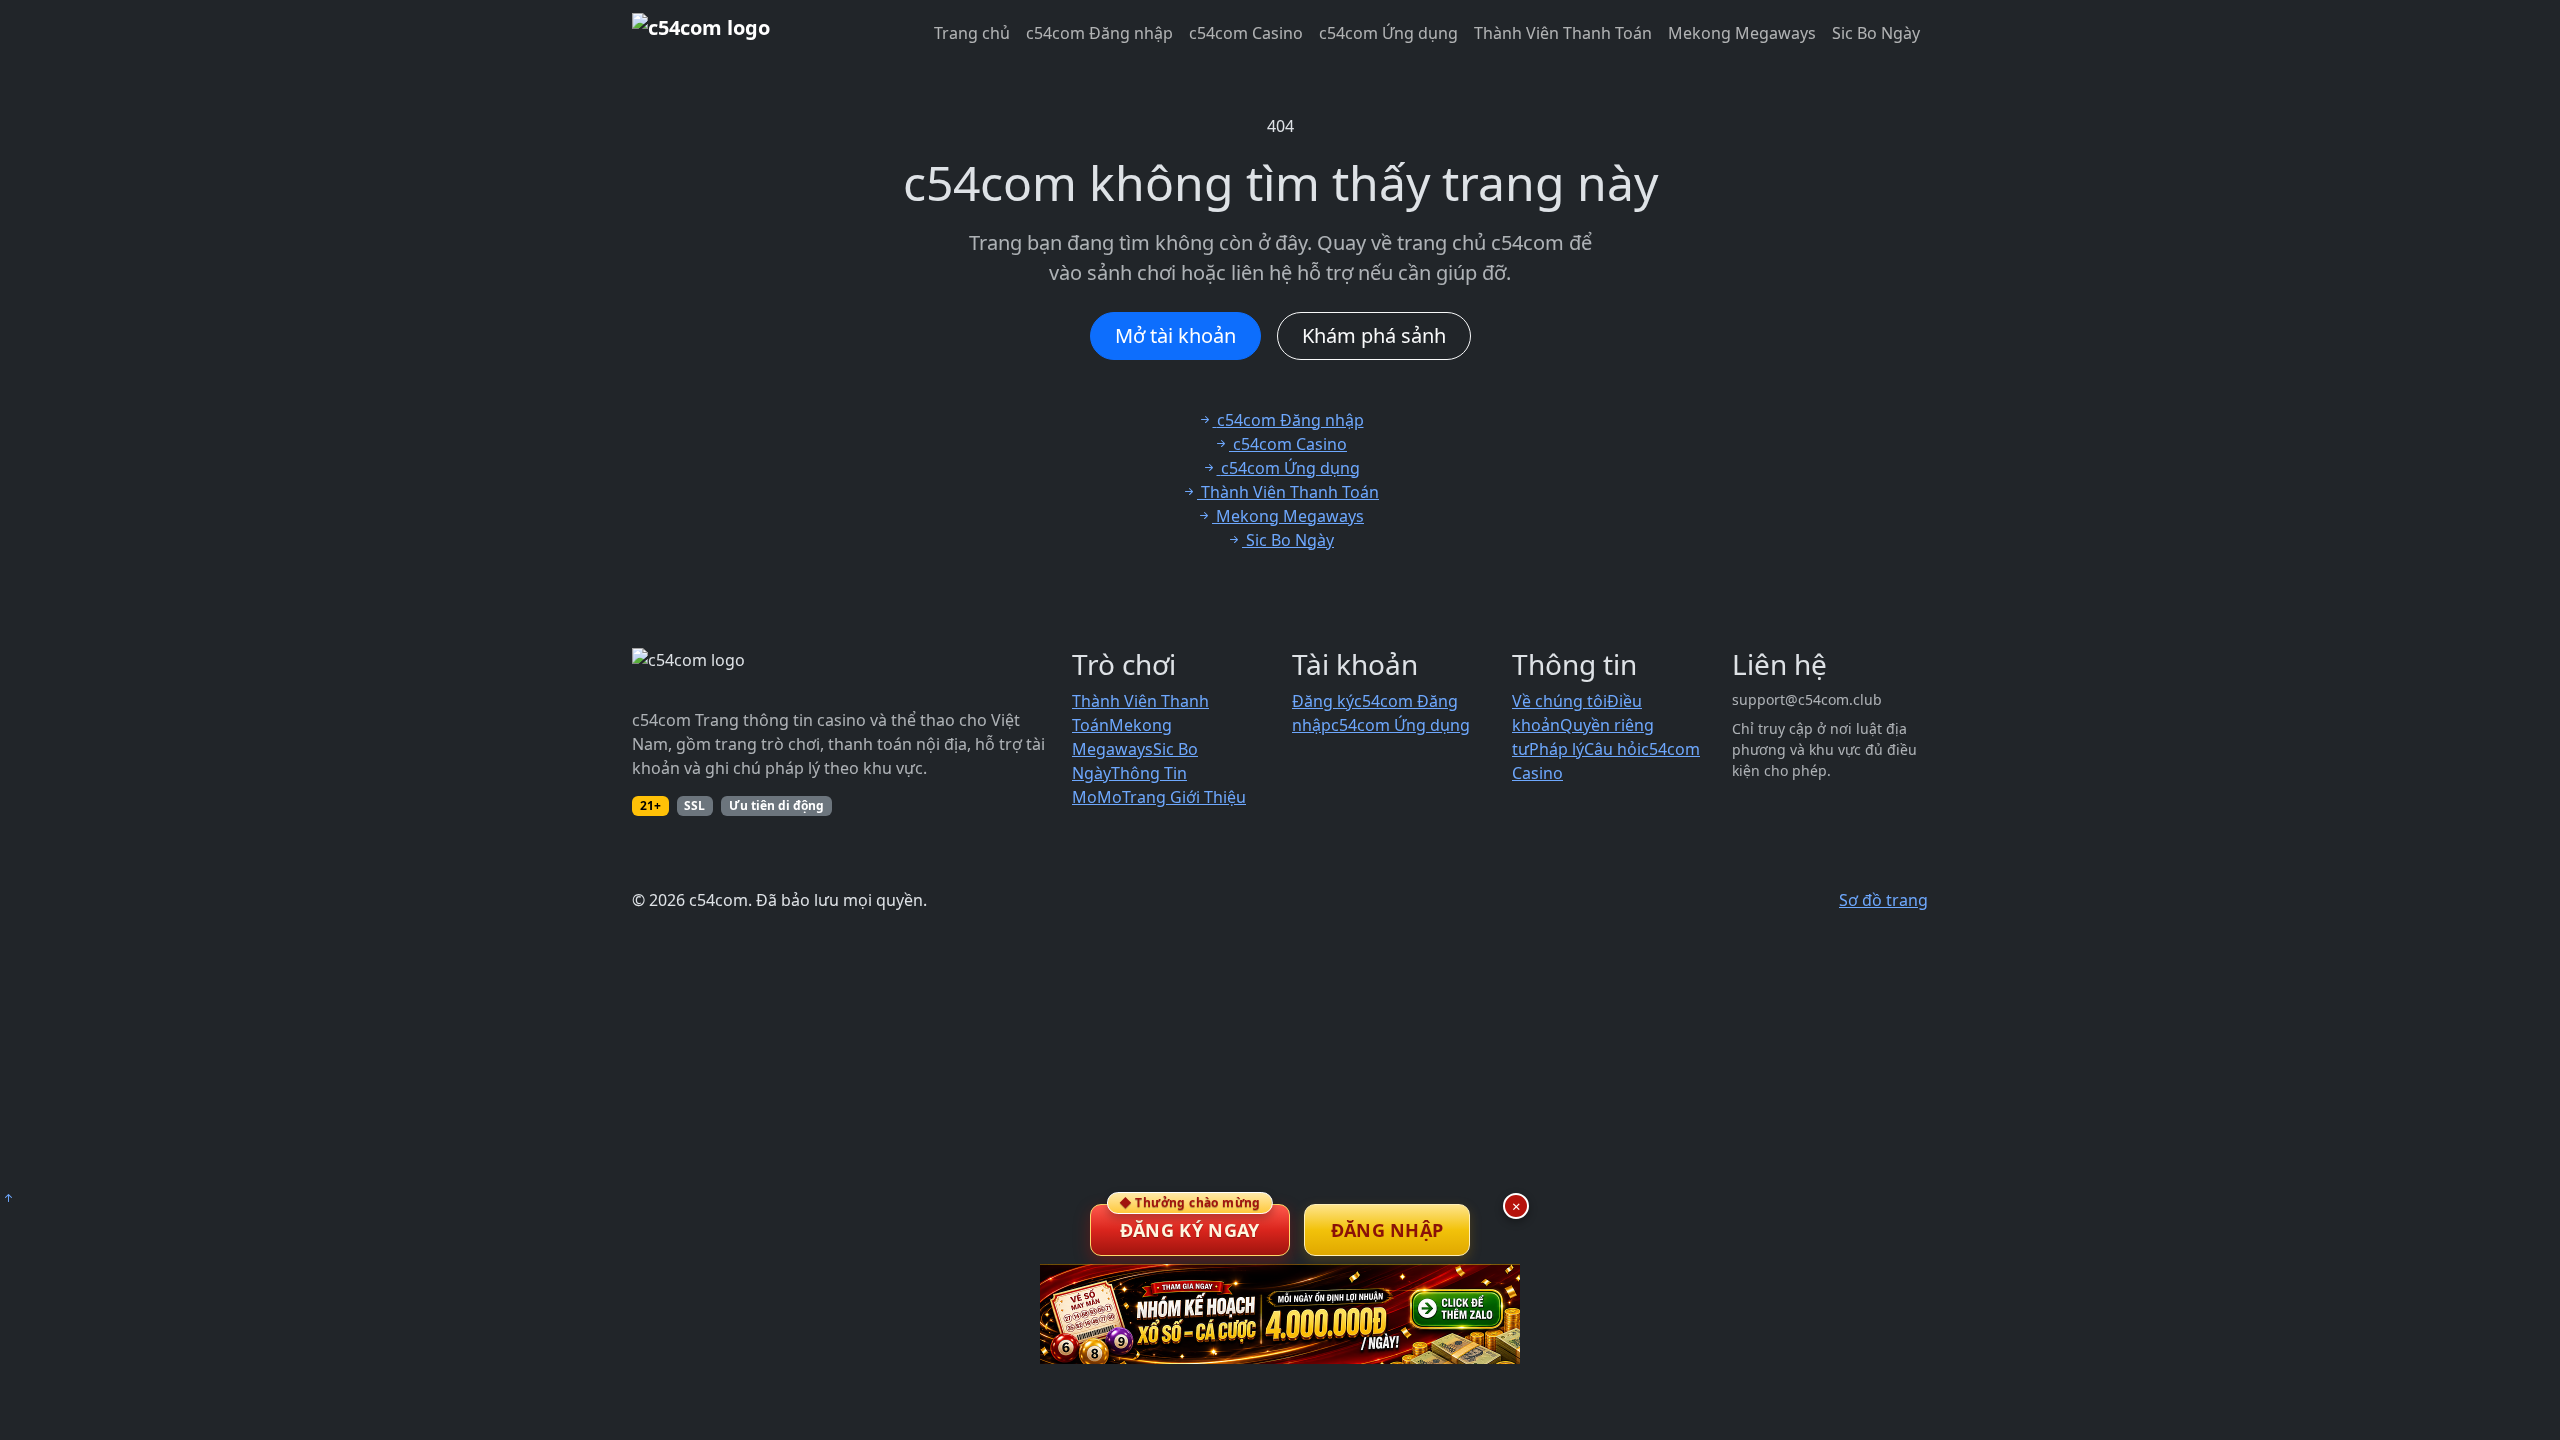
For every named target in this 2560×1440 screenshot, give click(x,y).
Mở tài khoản (1175, 335)
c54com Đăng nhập (1099, 33)
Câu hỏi (1612, 749)
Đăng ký (1323, 701)
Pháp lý (1556, 749)
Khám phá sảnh (1374, 335)
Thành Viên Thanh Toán (1563, 33)
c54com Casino (1246, 33)
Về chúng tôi (1559, 701)
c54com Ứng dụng (1388, 33)
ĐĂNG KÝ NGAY (1190, 1223)
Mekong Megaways (1742, 33)
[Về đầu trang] (8, 1198)
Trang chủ (972, 33)
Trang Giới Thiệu (1184, 797)
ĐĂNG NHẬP (1387, 1230)
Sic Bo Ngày (1876, 33)
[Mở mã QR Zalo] (1280, 1314)
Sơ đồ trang (1883, 900)
